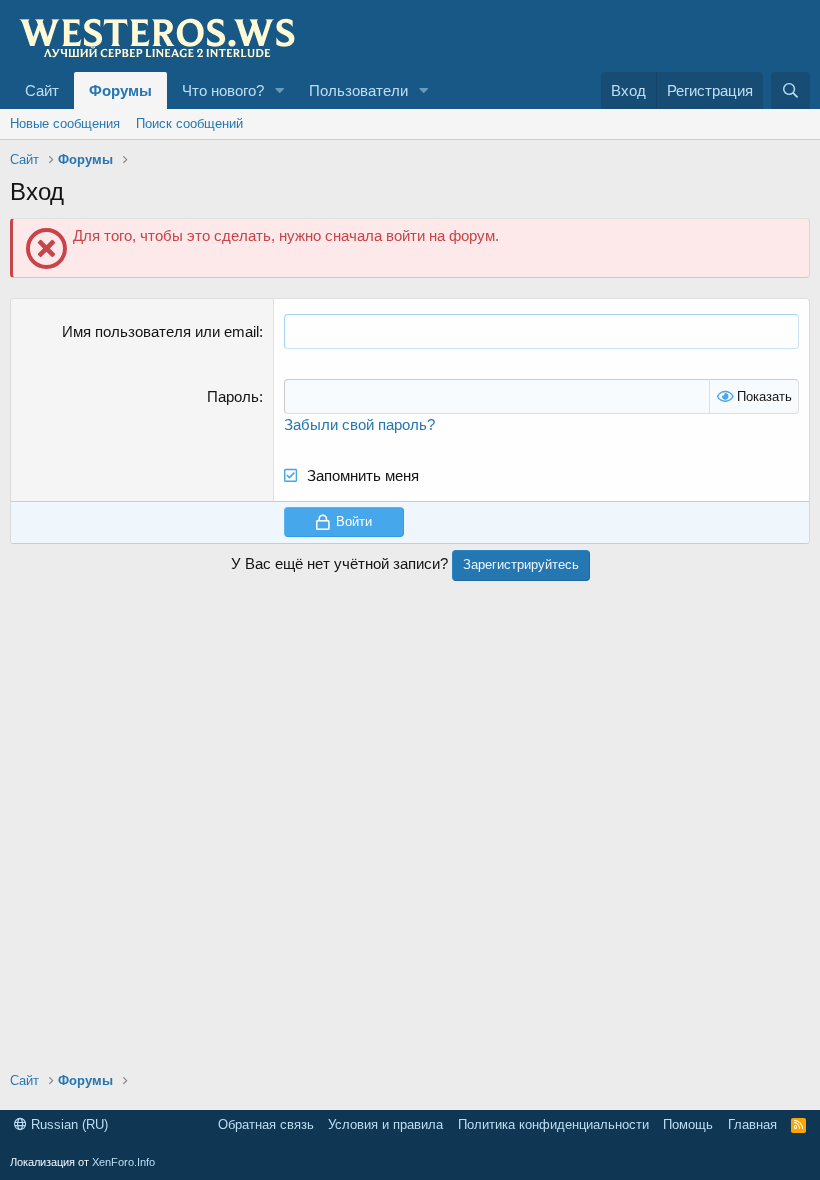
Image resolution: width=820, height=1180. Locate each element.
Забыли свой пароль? (359, 424)
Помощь (688, 1124)
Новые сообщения (65, 123)
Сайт (42, 90)
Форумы (120, 90)
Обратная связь (266, 1124)
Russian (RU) (67, 1124)
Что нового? (223, 90)
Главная (752, 1124)
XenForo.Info (123, 1162)
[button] (280, 90)
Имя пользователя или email (160, 331)
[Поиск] (790, 90)
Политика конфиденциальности (553, 1124)
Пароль (233, 396)
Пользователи (358, 90)
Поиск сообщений (189, 123)
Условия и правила (385, 1124)
